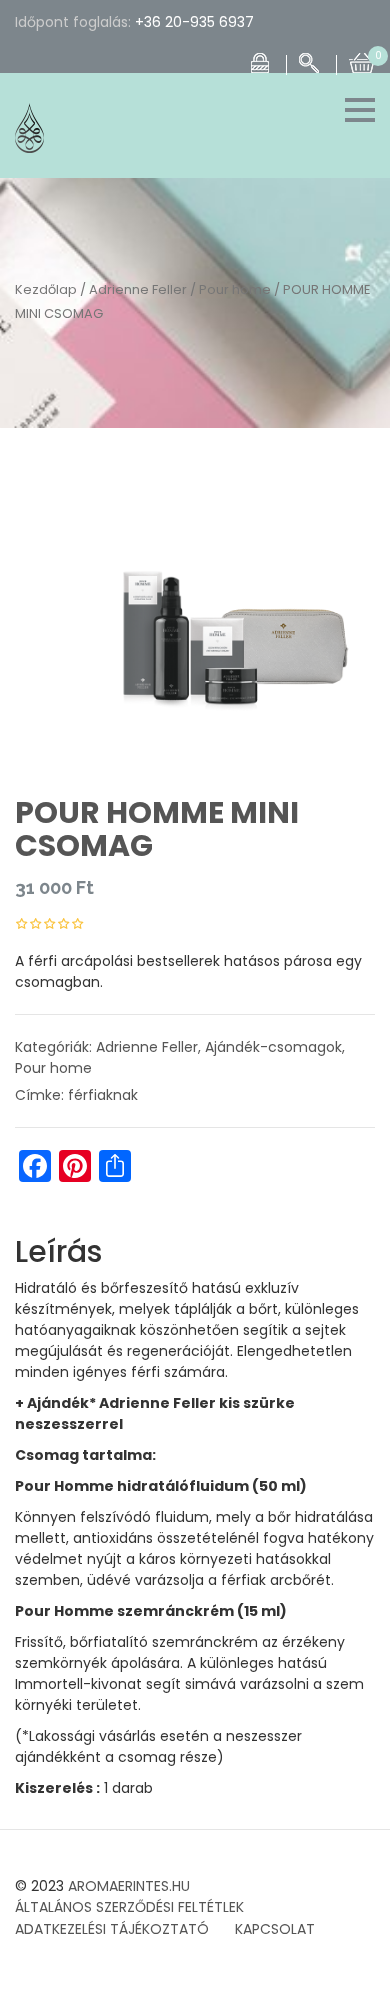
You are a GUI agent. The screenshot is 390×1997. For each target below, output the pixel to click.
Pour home (235, 289)
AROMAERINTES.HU (129, 1886)
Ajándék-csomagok (273, 1047)
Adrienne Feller (138, 289)
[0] (362, 61)
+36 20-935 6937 (194, 22)
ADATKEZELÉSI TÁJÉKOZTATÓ (112, 1929)
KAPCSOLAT (275, 1929)
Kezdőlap (46, 289)
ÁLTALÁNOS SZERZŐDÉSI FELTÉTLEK (129, 1907)
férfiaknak (103, 1095)
